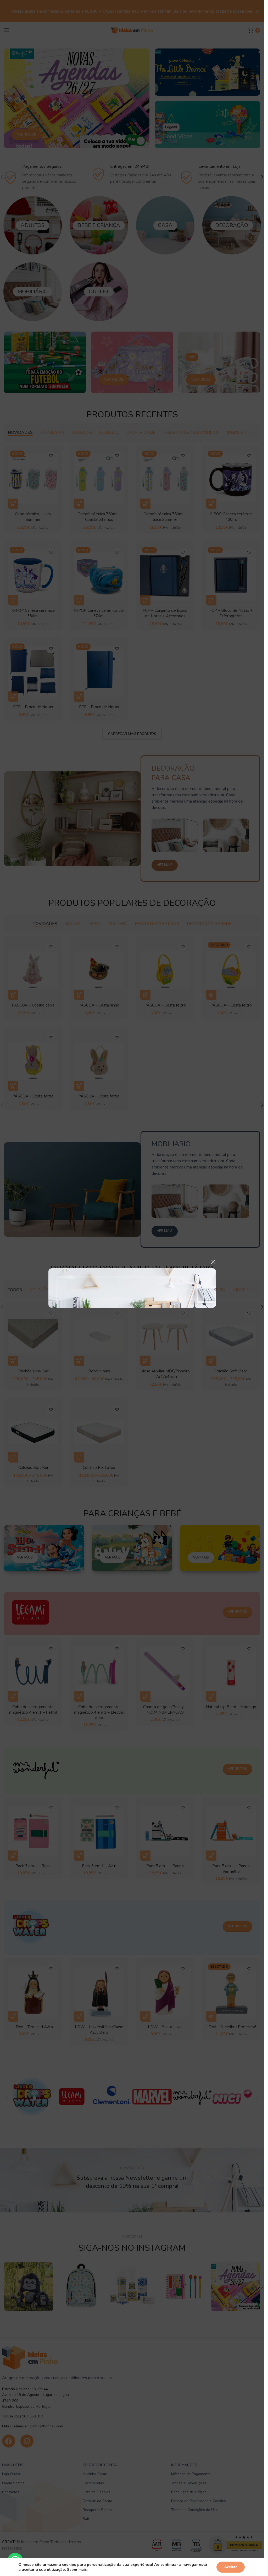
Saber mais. (77, 2570)
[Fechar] (213, 1262)
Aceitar (231, 2567)
